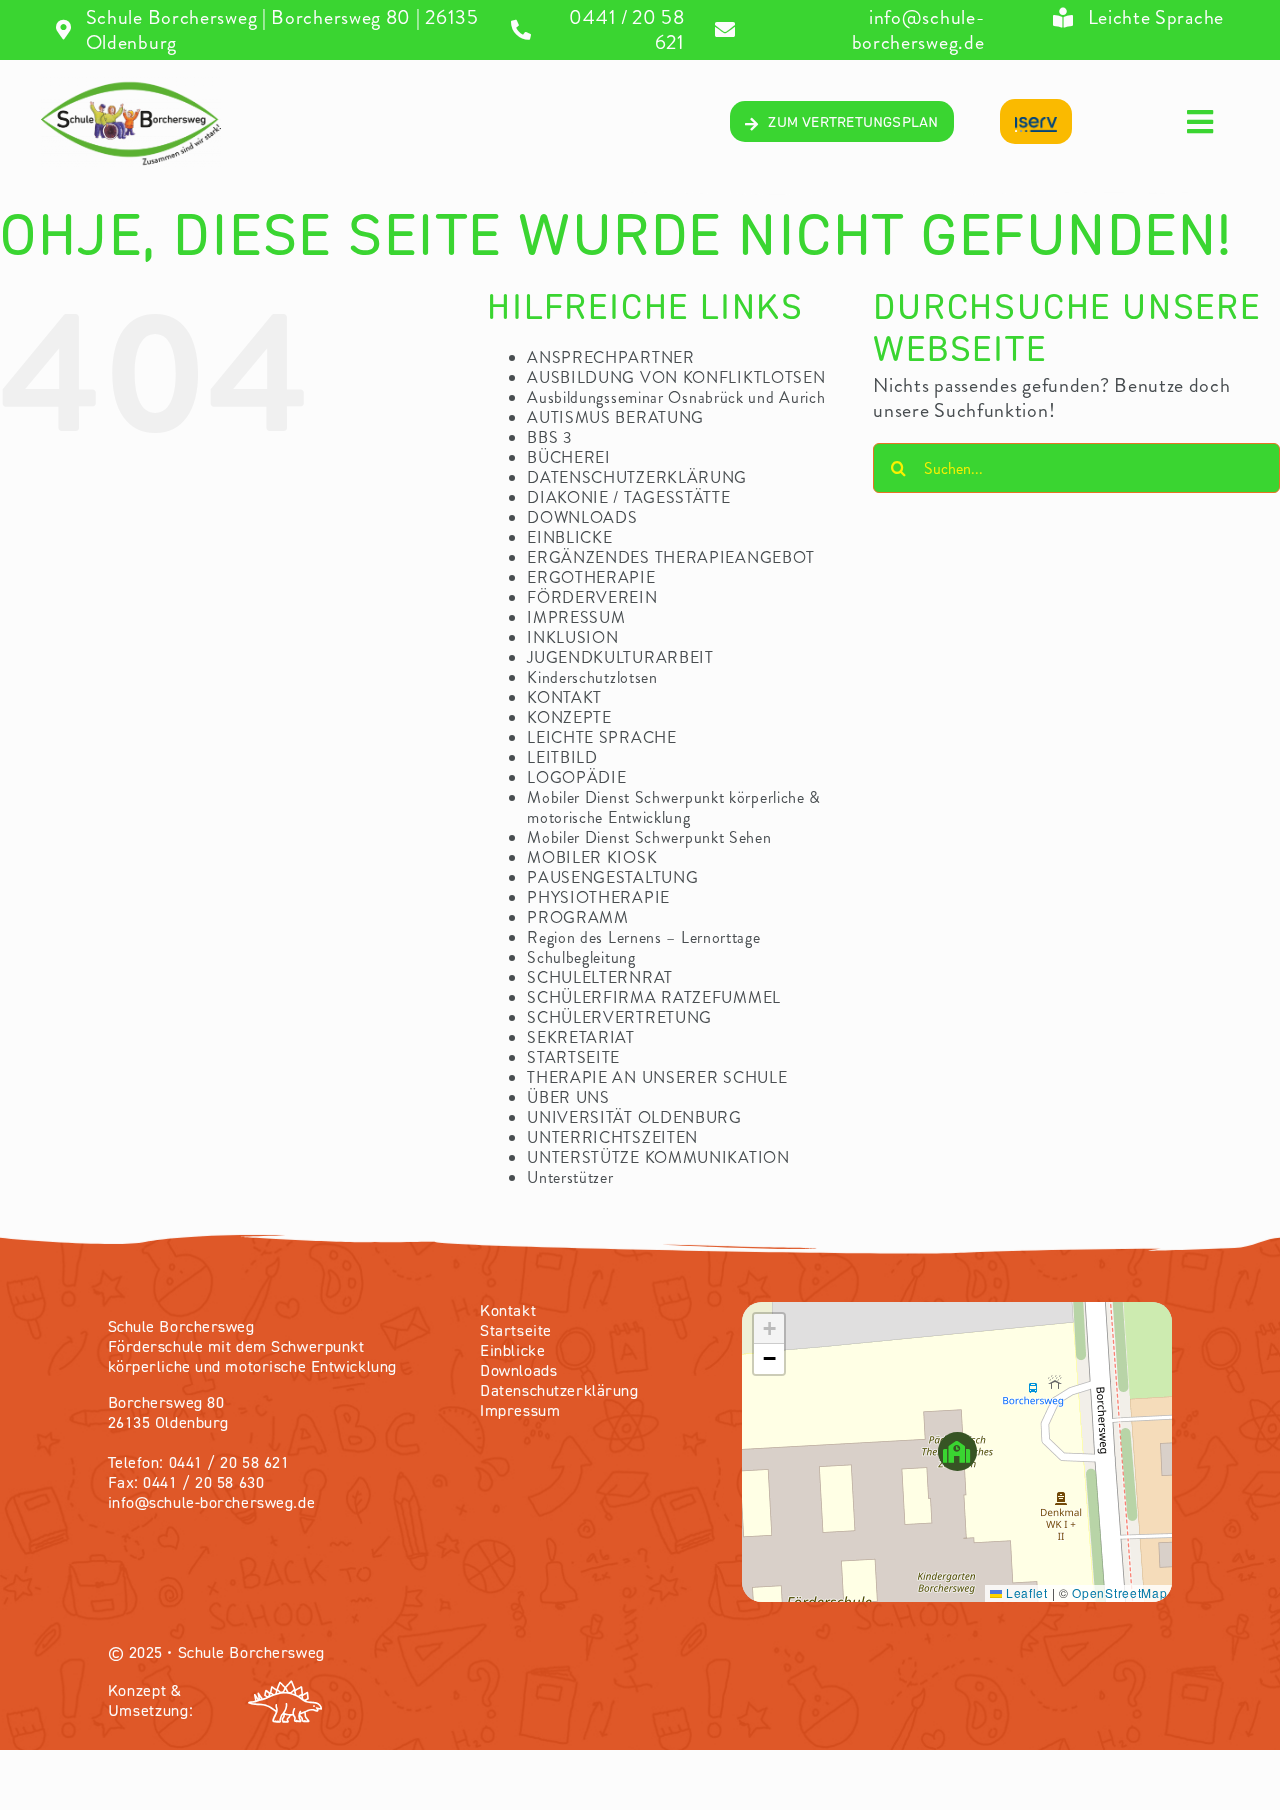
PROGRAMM (578, 917)
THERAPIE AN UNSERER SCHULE (657, 1077)
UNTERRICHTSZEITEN (612, 1137)
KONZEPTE (569, 717)
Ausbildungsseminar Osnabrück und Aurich (676, 397)
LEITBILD (562, 757)
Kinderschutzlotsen (592, 677)
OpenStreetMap (1119, 1592)
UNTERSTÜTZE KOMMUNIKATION (658, 1157)
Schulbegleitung (581, 957)
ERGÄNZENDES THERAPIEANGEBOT (671, 557)
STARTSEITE (573, 1057)
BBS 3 (550, 437)
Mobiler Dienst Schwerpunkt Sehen (649, 837)
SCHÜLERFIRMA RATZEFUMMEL (654, 997)
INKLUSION (572, 637)
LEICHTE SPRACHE (602, 737)
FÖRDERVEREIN (592, 597)
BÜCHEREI (569, 457)
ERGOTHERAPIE (591, 577)
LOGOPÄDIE (576, 777)
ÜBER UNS (568, 1097)
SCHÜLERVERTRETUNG (619, 1017)
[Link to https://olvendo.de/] (438, 1702)
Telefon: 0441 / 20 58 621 (199, 1464)
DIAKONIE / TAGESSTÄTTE (628, 497)
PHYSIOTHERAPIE (598, 897)
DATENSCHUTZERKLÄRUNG (637, 477)
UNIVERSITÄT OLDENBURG (634, 1117)
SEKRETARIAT (581, 1037)
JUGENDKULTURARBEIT (620, 657)
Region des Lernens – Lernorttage (643, 937)
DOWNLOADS (582, 517)
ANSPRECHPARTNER (611, 357)
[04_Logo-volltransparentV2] (131, 86)
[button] (957, 1451)
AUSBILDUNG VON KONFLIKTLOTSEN (676, 377)
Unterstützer (570, 1177)
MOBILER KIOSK (592, 857)
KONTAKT (564, 697)
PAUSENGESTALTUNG (612, 877)
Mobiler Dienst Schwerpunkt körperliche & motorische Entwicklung (674, 807)
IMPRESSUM (576, 617)
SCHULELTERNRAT (600, 977)
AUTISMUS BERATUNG (615, 417)
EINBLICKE (569, 537)
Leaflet (1025, 1592)
